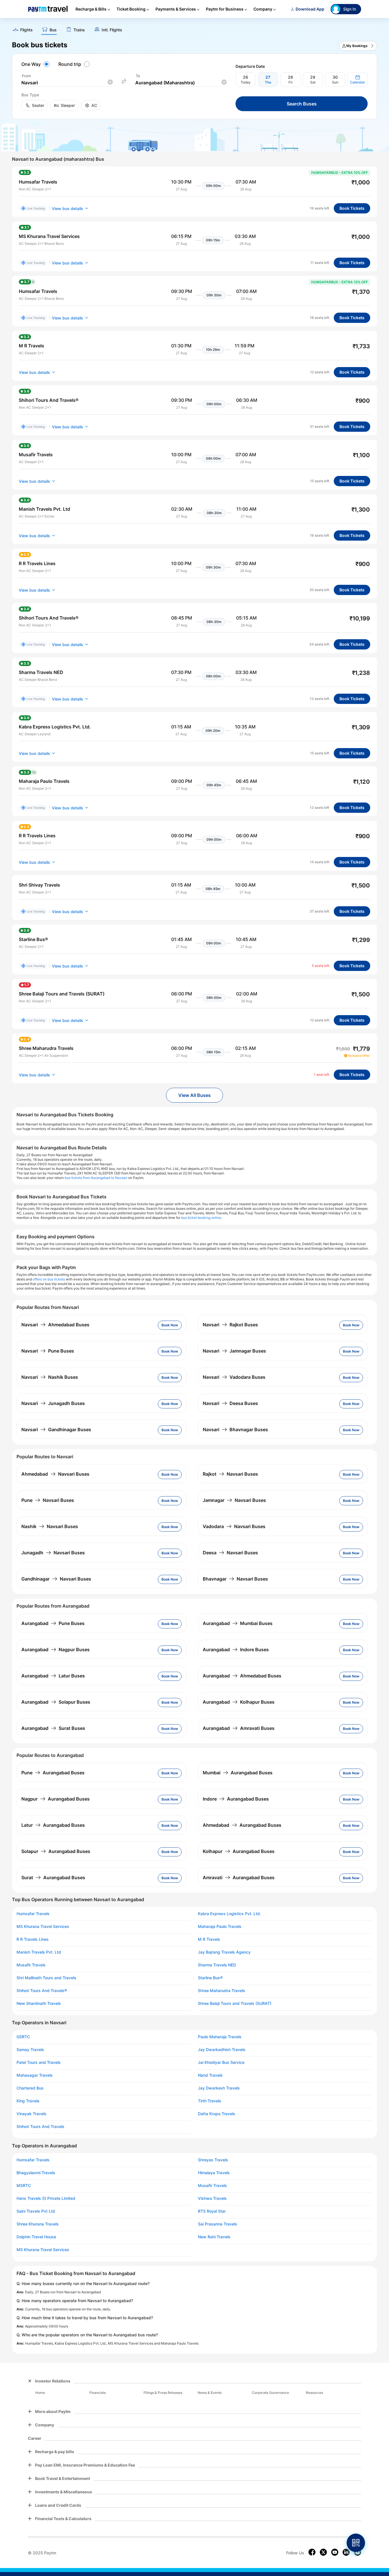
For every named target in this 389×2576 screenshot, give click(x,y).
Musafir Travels (31, 1965)
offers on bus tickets (49, 1279)
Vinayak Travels (31, 2114)
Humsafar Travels (33, 1914)
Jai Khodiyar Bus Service (221, 2062)
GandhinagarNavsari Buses (56, 1579)
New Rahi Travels (214, 2237)
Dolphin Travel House (36, 2237)
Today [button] (246, 82)
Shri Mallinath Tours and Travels (46, 1978)
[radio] (36, 64)
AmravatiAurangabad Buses (239, 1877)
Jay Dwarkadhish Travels (222, 2050)
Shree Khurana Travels (38, 2224)
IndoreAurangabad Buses (236, 1799)
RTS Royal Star (212, 2211)
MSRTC (24, 2186)
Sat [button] (313, 82)
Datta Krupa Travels (217, 2114)
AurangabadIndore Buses (236, 1650)
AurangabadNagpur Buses (56, 1650)
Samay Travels (30, 2050)
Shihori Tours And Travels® (42, 1991)
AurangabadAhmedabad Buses (242, 1676)
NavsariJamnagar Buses (234, 1351)
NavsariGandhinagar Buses (56, 1429)
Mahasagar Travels (35, 2075)
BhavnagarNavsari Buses (235, 1579)
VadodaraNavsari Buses (234, 1526)
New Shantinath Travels (39, 2003)
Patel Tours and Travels (39, 2062)
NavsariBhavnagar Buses (235, 1429)
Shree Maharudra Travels (222, 1991)
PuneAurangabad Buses (53, 1773)
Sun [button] (335, 82)
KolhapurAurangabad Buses (239, 1851)
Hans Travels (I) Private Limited (46, 2198)
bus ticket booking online (201, 1218)
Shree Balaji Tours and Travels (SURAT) (235, 2003)
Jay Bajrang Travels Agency (224, 1952)
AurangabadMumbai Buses (238, 1623)
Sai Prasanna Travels (218, 2224)
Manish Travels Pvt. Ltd (39, 1952)
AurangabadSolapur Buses (56, 1702)
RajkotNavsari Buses (230, 1474)
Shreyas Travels (213, 2160)
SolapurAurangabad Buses (56, 1851)
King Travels (28, 2101)
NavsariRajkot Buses (230, 1325)
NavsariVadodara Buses (234, 1377)
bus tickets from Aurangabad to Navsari (96, 1178)
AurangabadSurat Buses (53, 1728)
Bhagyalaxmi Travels (36, 2173)
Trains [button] (79, 30)
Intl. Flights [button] (112, 30)
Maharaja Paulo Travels (220, 1927)
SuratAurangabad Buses (53, 1877)
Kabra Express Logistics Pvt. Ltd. (229, 1914)
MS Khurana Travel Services (43, 1927)
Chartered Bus (30, 2088)
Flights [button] (26, 30)
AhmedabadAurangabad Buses (242, 1825)
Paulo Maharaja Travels (220, 2037)
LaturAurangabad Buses (53, 1825)
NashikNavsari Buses (50, 1526)
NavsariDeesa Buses (230, 1403)
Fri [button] (290, 82)
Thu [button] (268, 82)
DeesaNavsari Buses (230, 1553)
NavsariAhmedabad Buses (55, 1325)
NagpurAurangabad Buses (56, 1799)
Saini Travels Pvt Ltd (36, 2211)
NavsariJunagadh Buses (53, 1403)
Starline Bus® (210, 1978)
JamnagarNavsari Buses (234, 1500)
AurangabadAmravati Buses (239, 1728)
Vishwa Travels (212, 2198)
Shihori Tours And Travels (40, 2127)
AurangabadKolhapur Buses (239, 1702)
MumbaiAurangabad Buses (238, 1773)
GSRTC (23, 2037)
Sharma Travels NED (217, 1965)
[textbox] (67, 83)
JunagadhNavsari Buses (53, 1553)
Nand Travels (210, 2075)
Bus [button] (53, 30)
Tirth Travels (210, 2101)
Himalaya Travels (214, 2173)
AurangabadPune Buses (53, 1623)
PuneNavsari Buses (48, 1500)
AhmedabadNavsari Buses (55, 1474)
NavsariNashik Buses (50, 1377)
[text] (195, 28)
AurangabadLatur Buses (53, 1676)
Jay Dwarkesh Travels (219, 2088)
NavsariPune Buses (48, 1351)
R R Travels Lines (33, 1939)
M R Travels (209, 1939)
